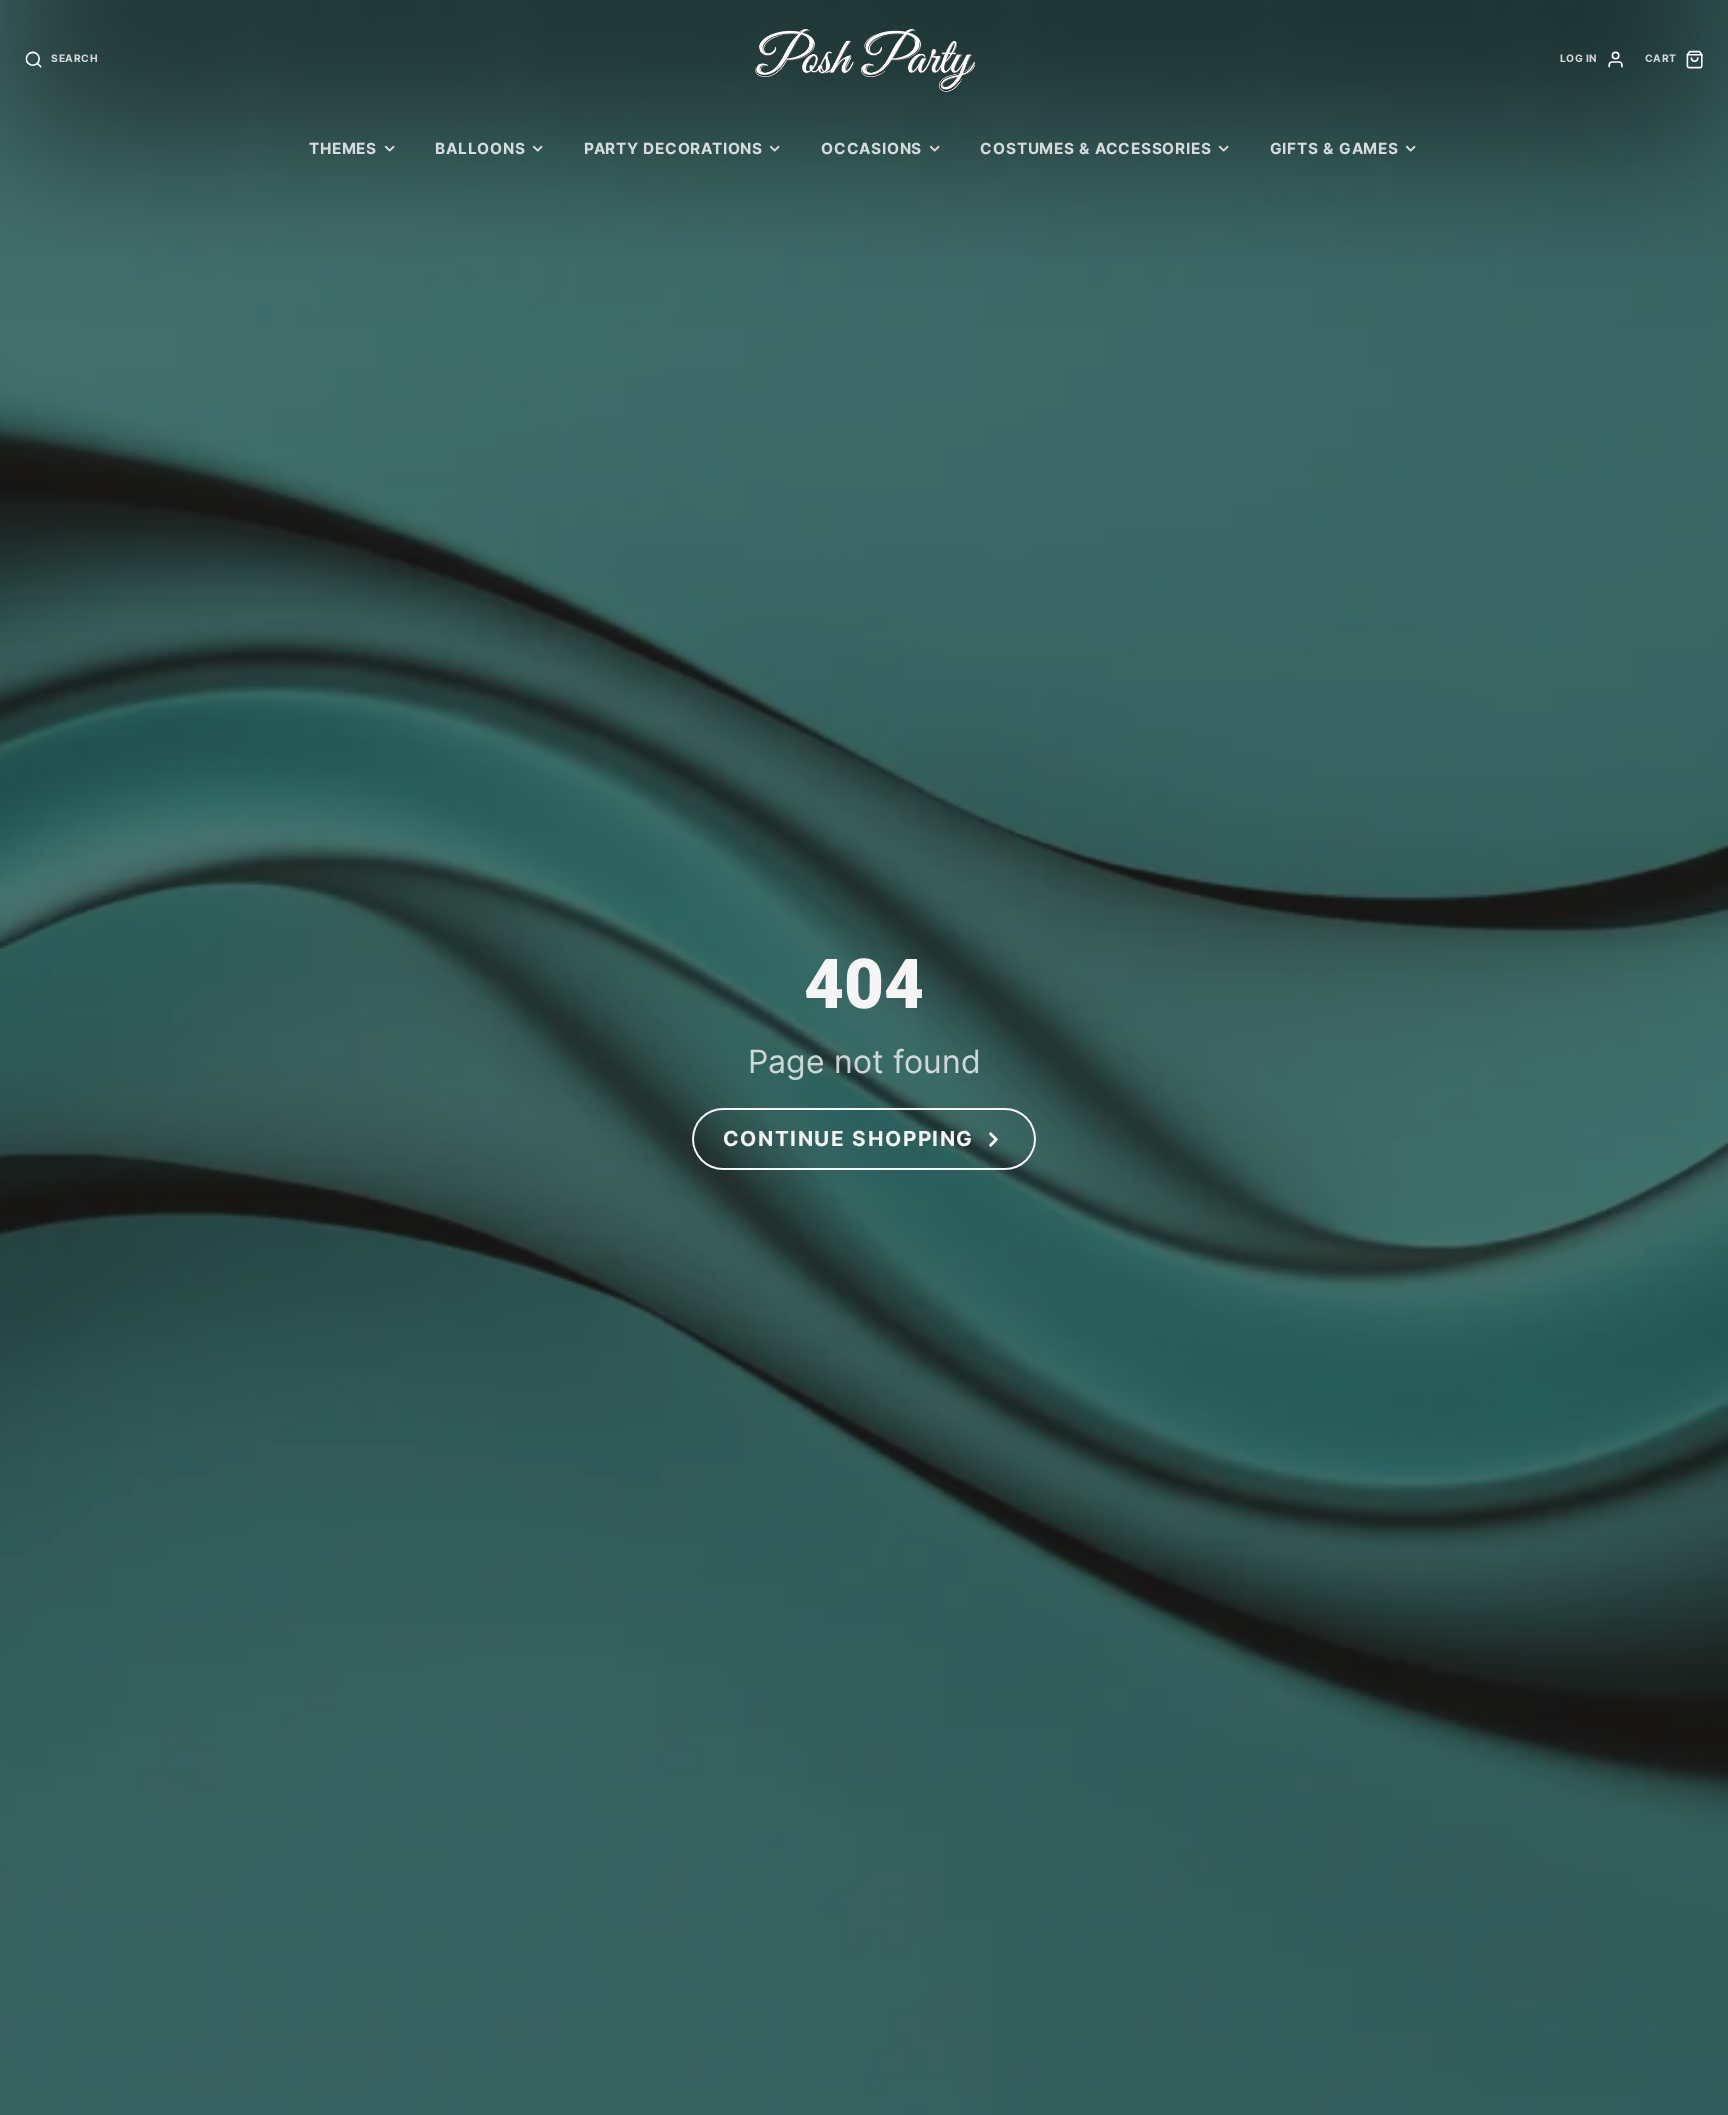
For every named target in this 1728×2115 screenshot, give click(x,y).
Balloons (480, 148)
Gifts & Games (1334, 148)
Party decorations (673, 148)
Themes (343, 148)
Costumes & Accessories (1095, 148)
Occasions (871, 148)
